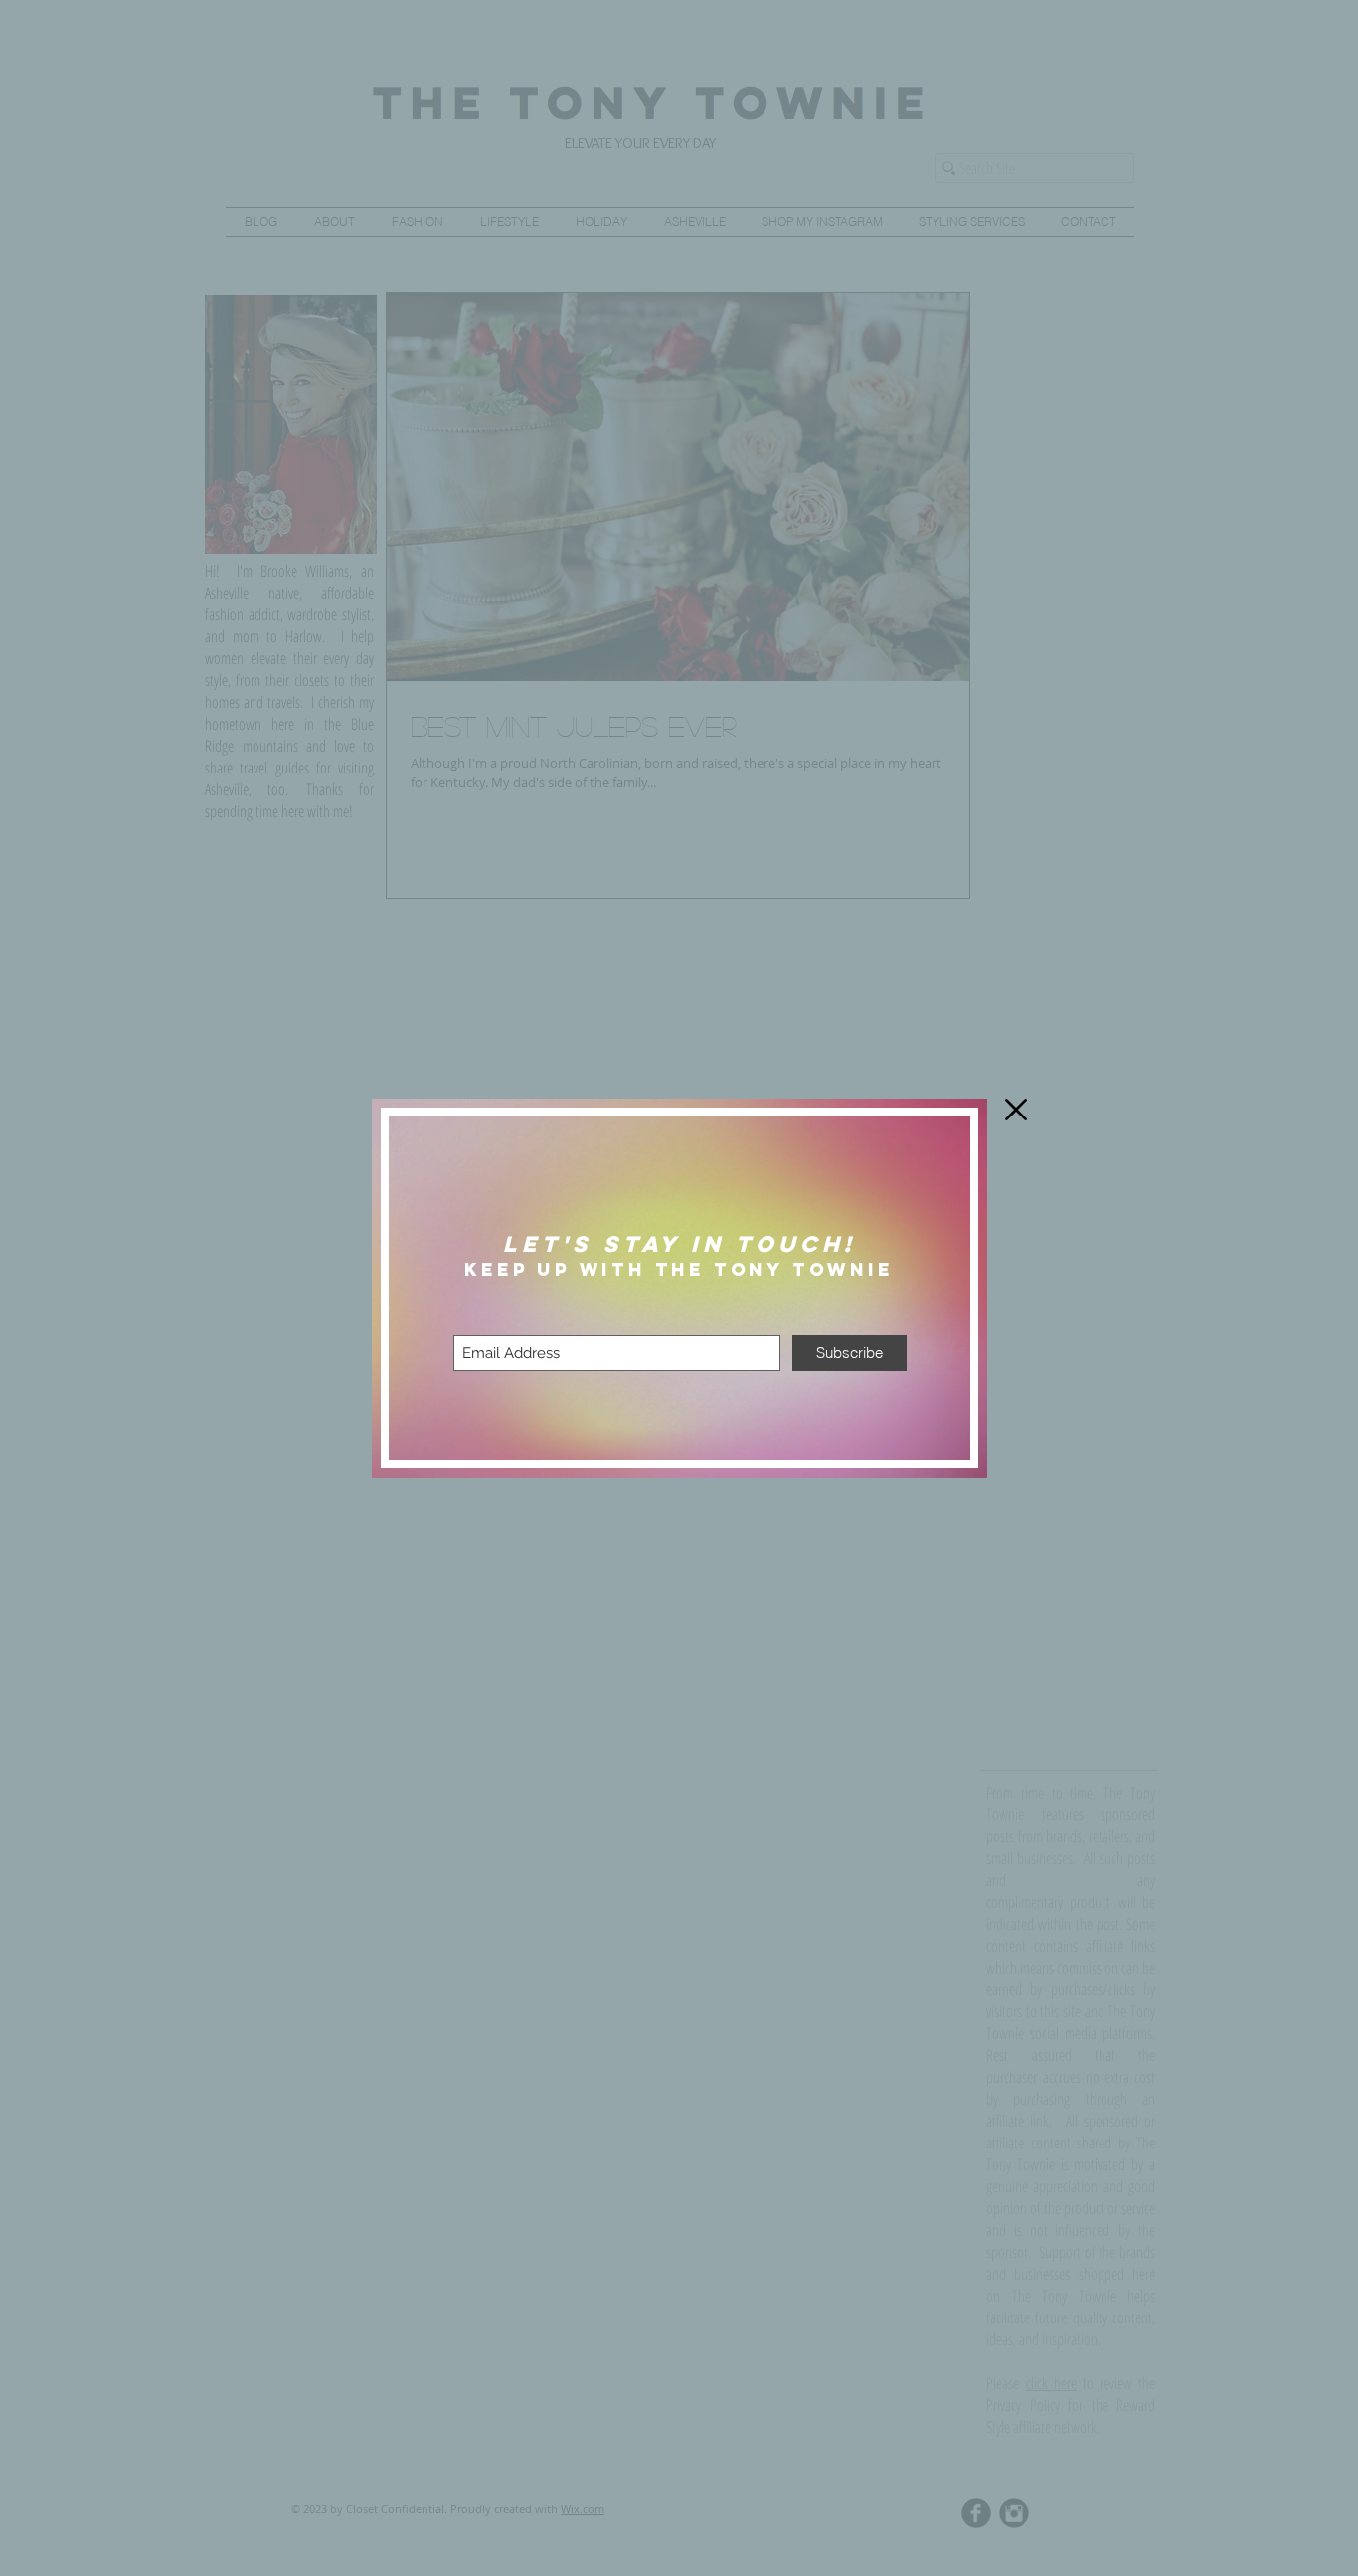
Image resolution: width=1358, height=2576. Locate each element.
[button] (1016, 1110)
